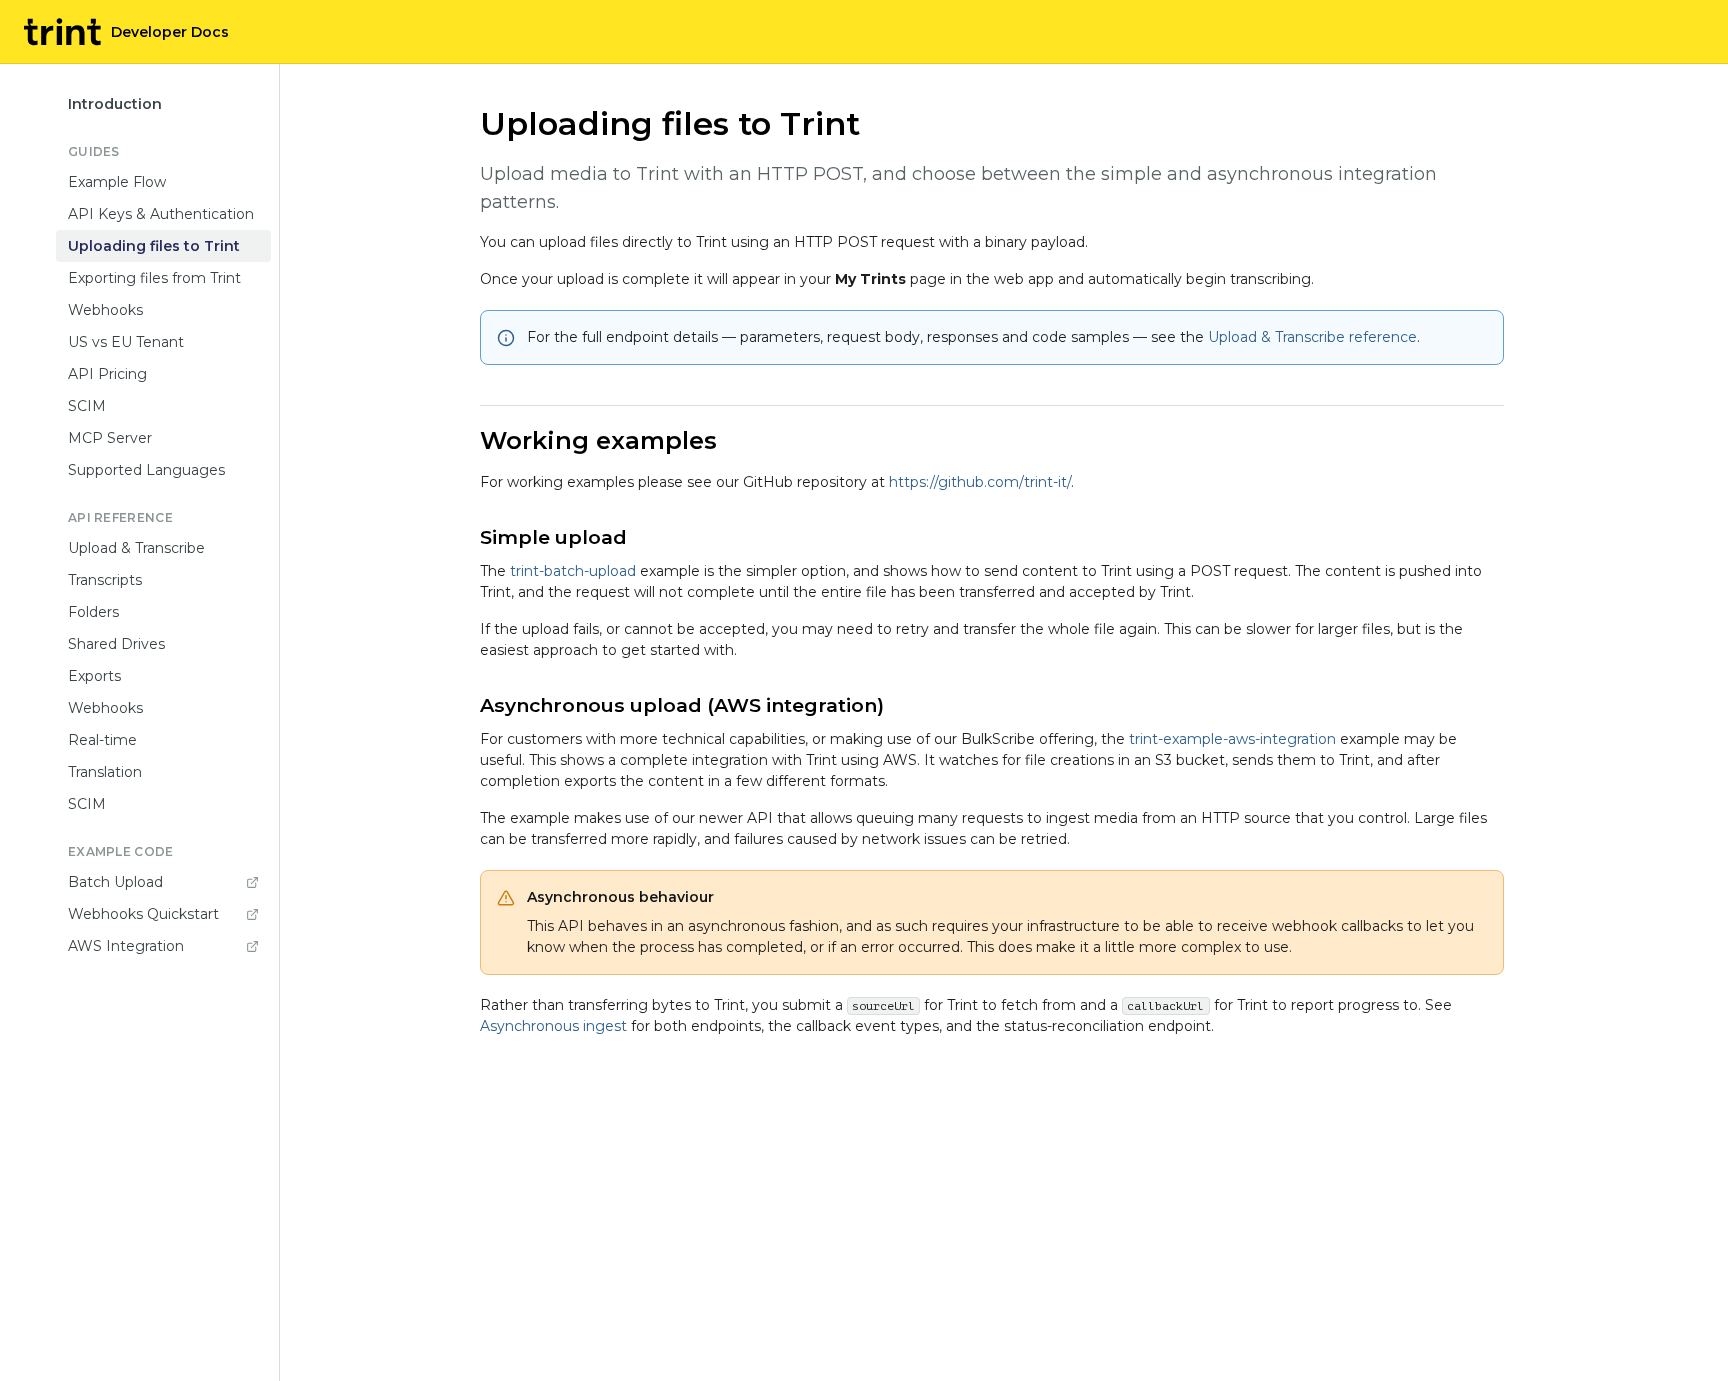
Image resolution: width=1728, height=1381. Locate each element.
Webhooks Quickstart (143, 914)
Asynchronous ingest (553, 1026)
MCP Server (110, 438)
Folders (93, 612)
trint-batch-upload (573, 571)
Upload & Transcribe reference (1312, 337)
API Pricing (107, 374)
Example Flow (117, 182)
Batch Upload (115, 882)
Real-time (102, 740)
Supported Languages (146, 470)
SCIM (87, 406)
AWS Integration (126, 946)
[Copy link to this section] (733, 443)
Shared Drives (116, 644)
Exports (94, 676)
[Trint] (62, 32)
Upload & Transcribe (136, 548)
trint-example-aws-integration (1232, 739)
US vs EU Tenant (126, 342)
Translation (105, 772)
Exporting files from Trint (154, 278)
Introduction (115, 104)
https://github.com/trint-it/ (980, 482)
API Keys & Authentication (161, 214)
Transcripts (105, 580)
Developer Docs (170, 32)
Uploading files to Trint (154, 246)
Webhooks (105, 310)
